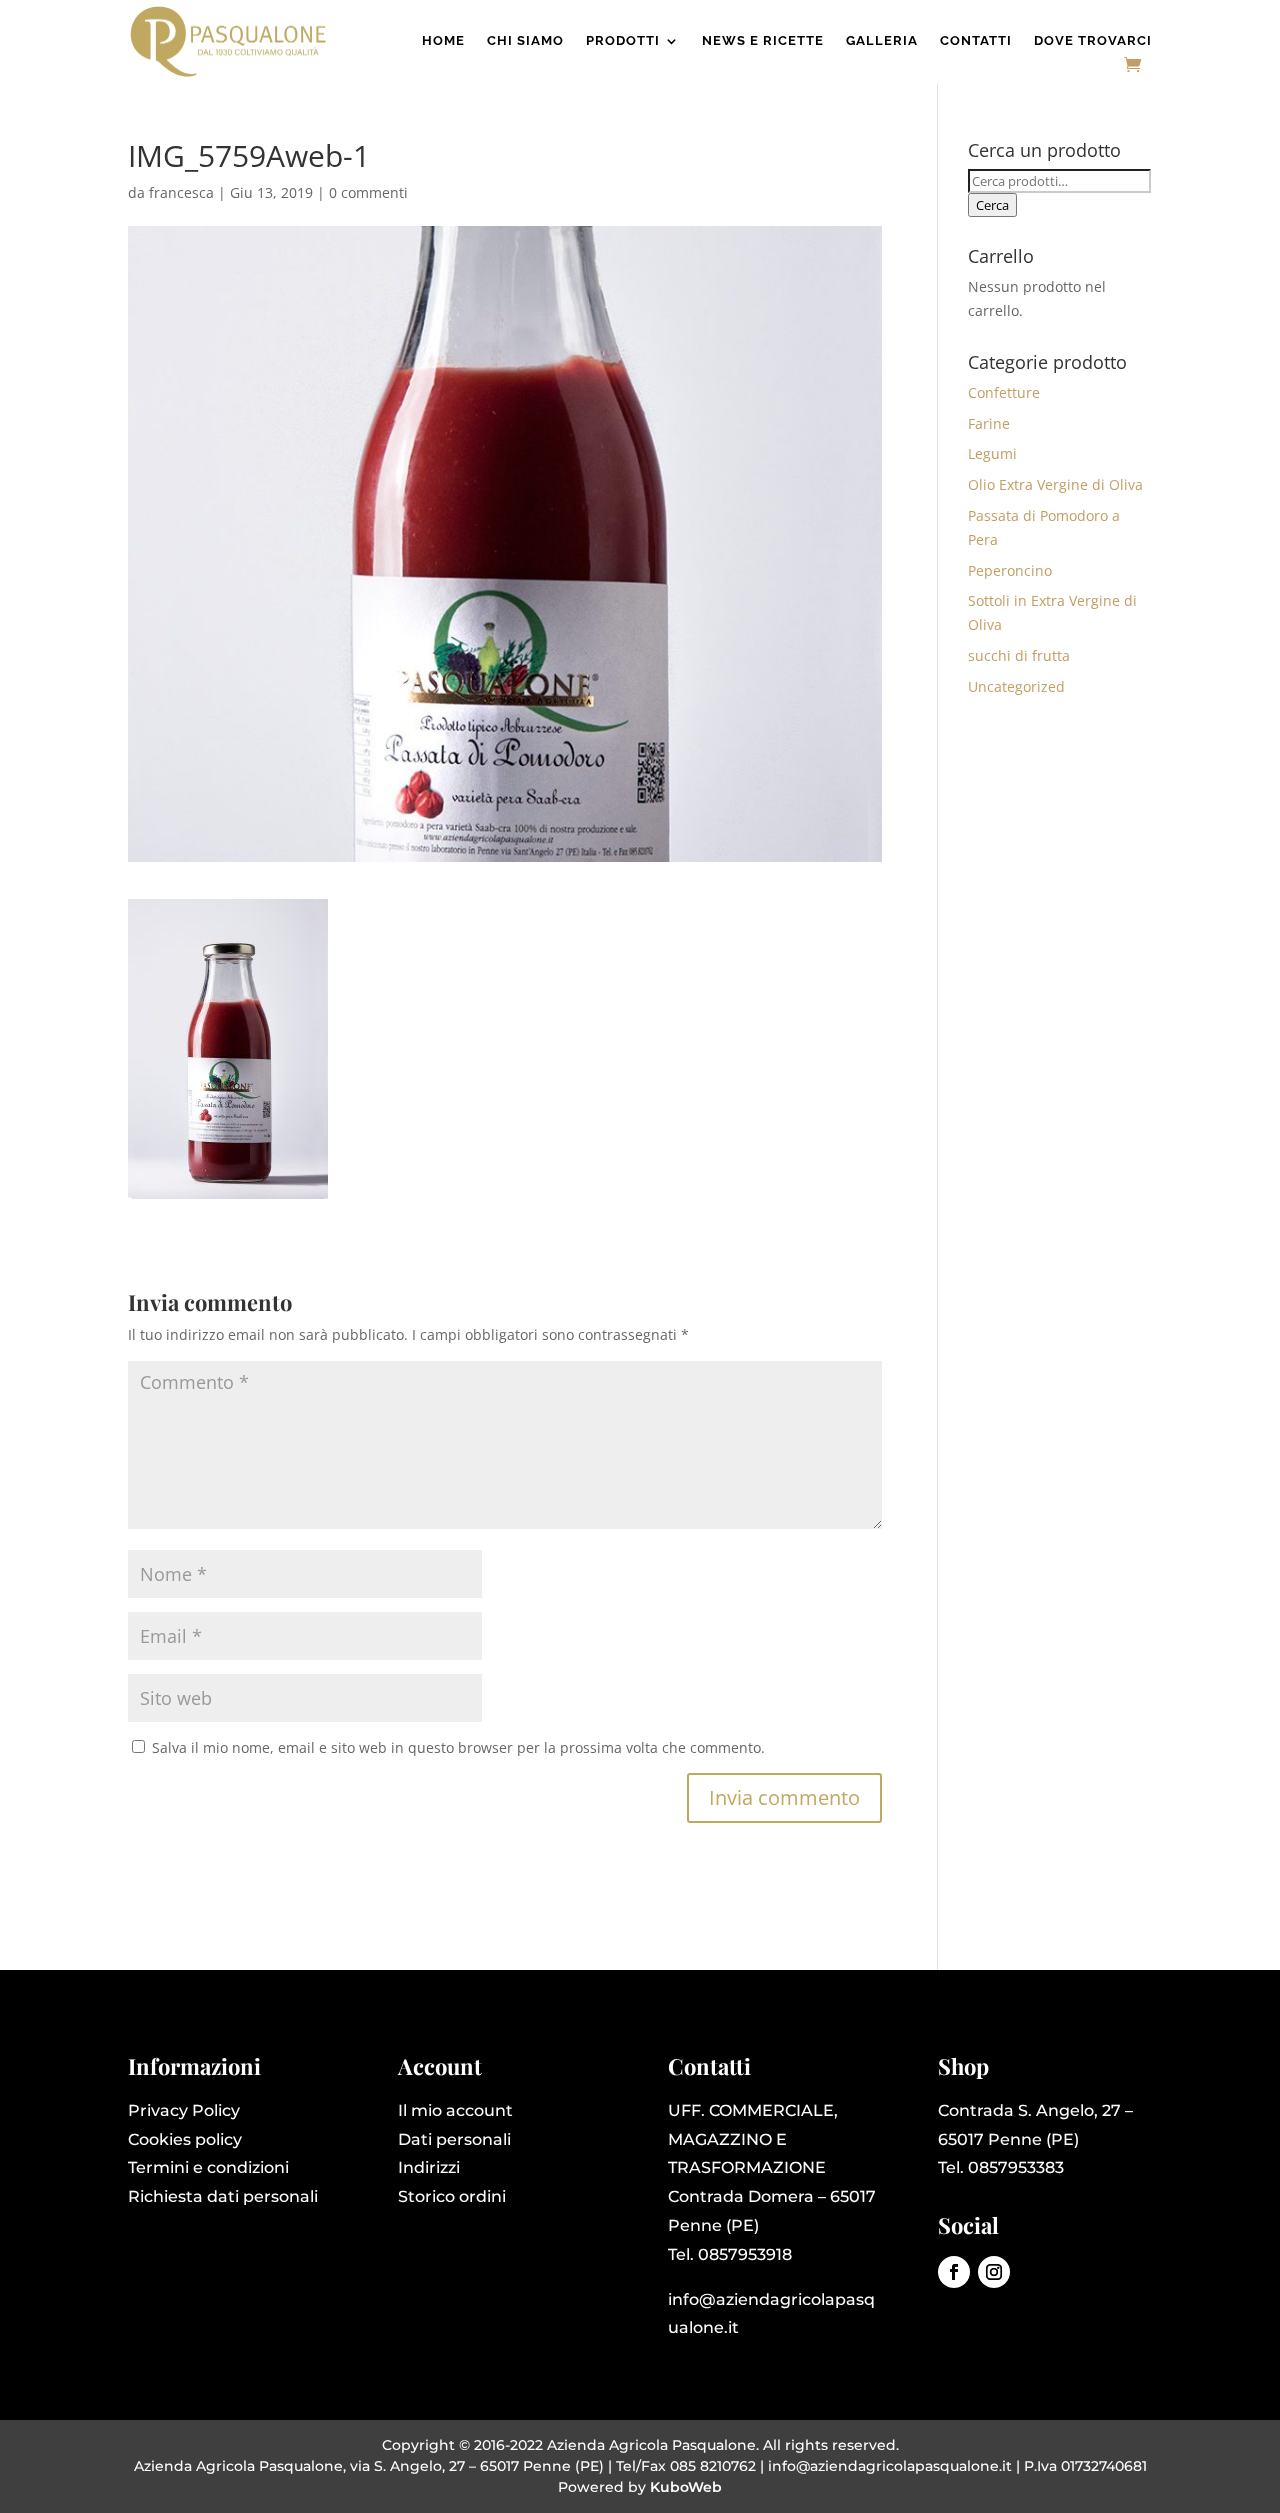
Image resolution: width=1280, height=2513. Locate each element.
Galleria (882, 41)
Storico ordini (452, 2196)
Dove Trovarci (1093, 41)
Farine (989, 423)
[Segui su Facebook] (954, 2272)
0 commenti (368, 192)
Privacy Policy (184, 2110)
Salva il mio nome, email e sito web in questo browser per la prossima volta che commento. (458, 1747)
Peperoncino (1010, 570)
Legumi (992, 453)
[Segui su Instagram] (994, 2272)
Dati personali (454, 2139)
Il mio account (455, 2110)
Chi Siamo (525, 41)
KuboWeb (686, 2487)
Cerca (992, 205)
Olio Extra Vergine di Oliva (1055, 484)
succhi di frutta (1019, 655)
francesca (181, 192)
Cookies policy (185, 2139)
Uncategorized (1016, 686)
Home (443, 41)
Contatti (976, 41)
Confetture (1004, 392)
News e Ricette (763, 41)
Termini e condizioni (208, 2167)
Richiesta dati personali (223, 2196)
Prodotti (623, 41)
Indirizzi (429, 2167)
